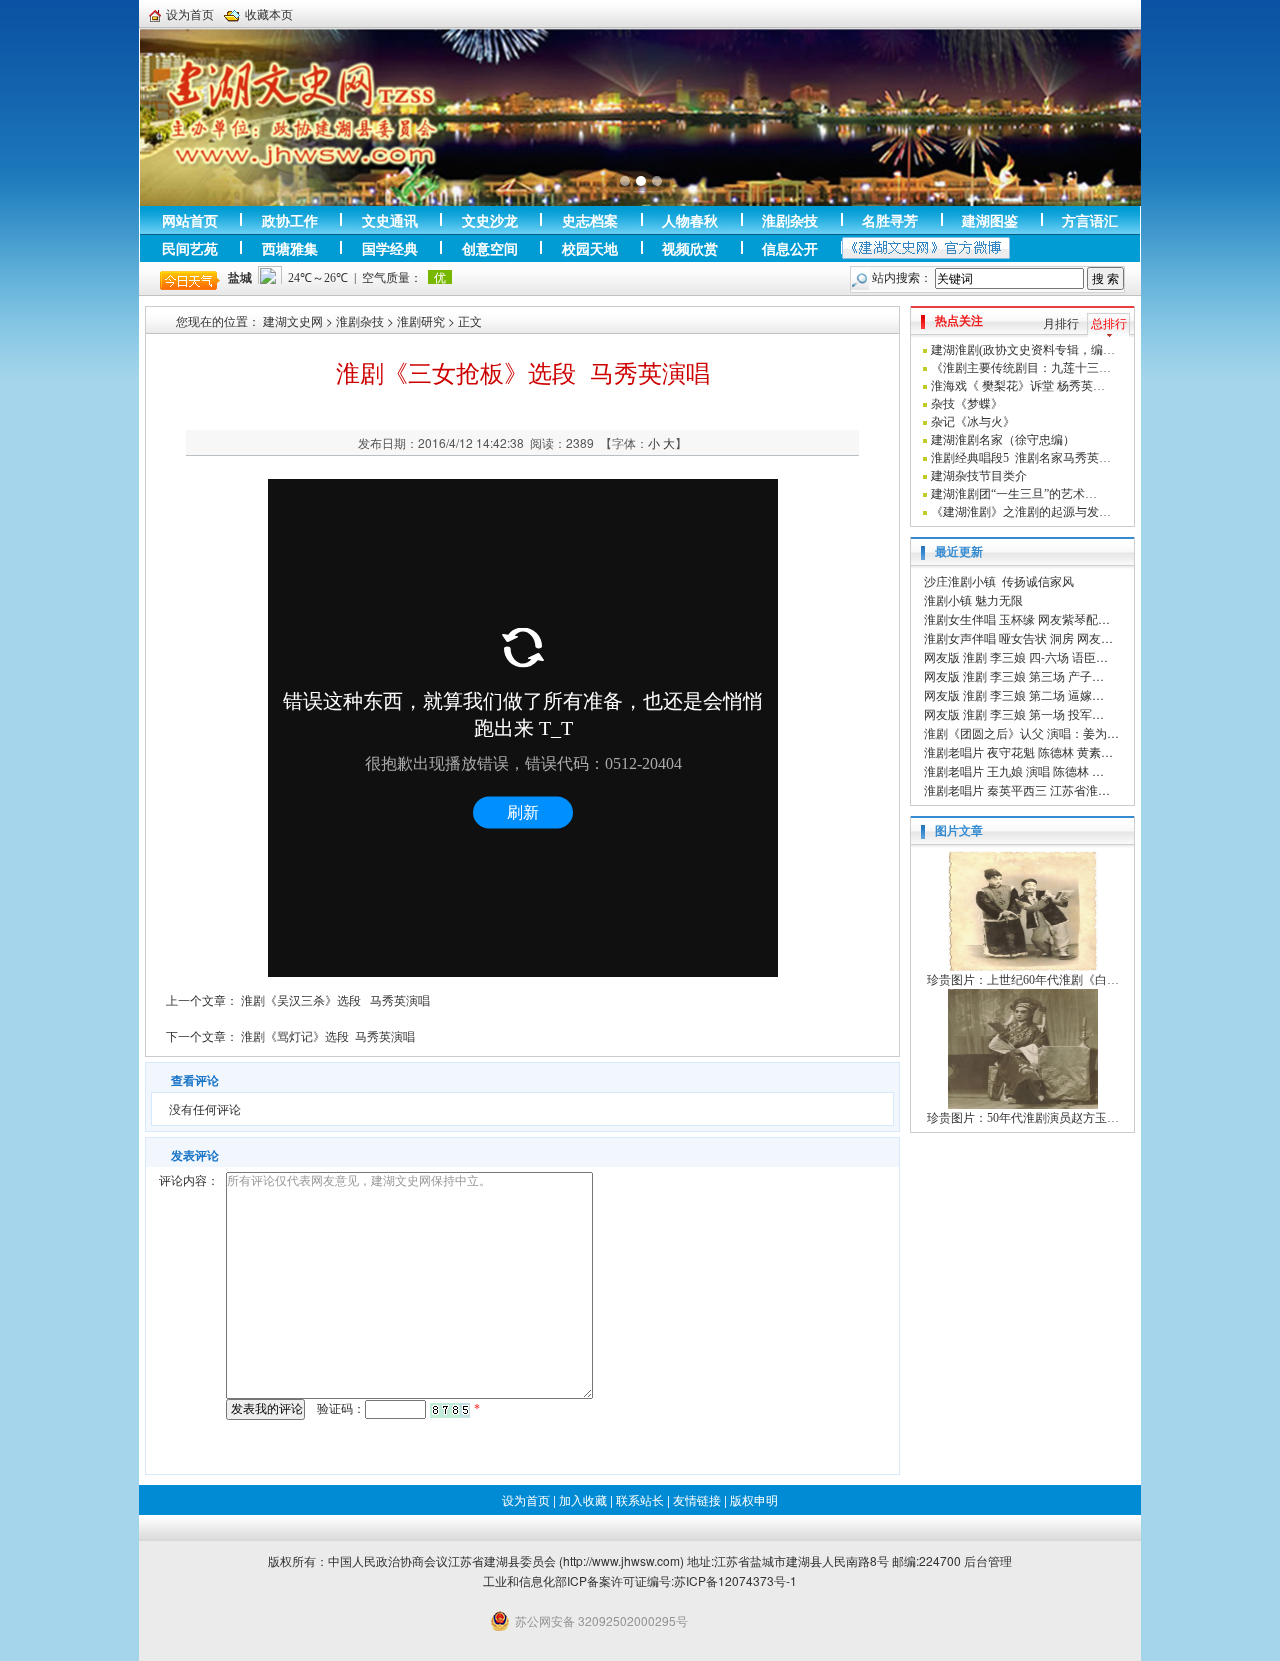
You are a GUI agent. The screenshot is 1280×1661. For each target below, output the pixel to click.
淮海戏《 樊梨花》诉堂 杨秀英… (1018, 386)
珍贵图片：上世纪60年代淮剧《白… (1023, 980)
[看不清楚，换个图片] (450, 1409)
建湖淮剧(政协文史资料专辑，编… (1023, 350)
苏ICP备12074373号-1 (735, 1580)
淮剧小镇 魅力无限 (973, 599)
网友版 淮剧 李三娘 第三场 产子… (1014, 675)
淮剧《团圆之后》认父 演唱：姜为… (1021, 732)
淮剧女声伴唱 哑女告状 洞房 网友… (1018, 637)
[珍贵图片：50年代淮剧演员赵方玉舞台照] (1023, 1048)
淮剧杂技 (360, 320)
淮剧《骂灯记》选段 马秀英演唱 (328, 1035)
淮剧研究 (421, 320)
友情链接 (697, 1499)
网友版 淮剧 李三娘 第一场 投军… (1014, 713)
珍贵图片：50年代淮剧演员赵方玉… (1023, 1118)
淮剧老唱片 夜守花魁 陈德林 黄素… (1018, 751)
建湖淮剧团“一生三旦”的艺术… (1014, 494)
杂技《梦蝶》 (967, 404)
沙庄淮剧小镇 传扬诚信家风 (999, 580)
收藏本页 (269, 14)
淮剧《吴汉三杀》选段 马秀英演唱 (335, 999)
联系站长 (640, 1499)
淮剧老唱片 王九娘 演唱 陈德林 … (1014, 770)
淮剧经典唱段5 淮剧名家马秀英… (1021, 458)
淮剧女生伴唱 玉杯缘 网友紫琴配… (1017, 618)
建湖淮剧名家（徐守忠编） (1003, 440)
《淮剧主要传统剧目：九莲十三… (1021, 368)
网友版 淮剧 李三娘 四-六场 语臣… (1016, 656)
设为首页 (190, 14)
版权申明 (754, 1499)
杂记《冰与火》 (973, 422)
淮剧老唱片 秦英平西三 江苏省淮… (1017, 789)
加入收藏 (583, 1499)
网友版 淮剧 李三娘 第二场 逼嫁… (1014, 694)
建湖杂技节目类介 (979, 476)
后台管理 (988, 1560)
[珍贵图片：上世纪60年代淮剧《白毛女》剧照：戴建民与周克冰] (1023, 910)
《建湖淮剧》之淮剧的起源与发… (1021, 512)
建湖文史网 (293, 320)
